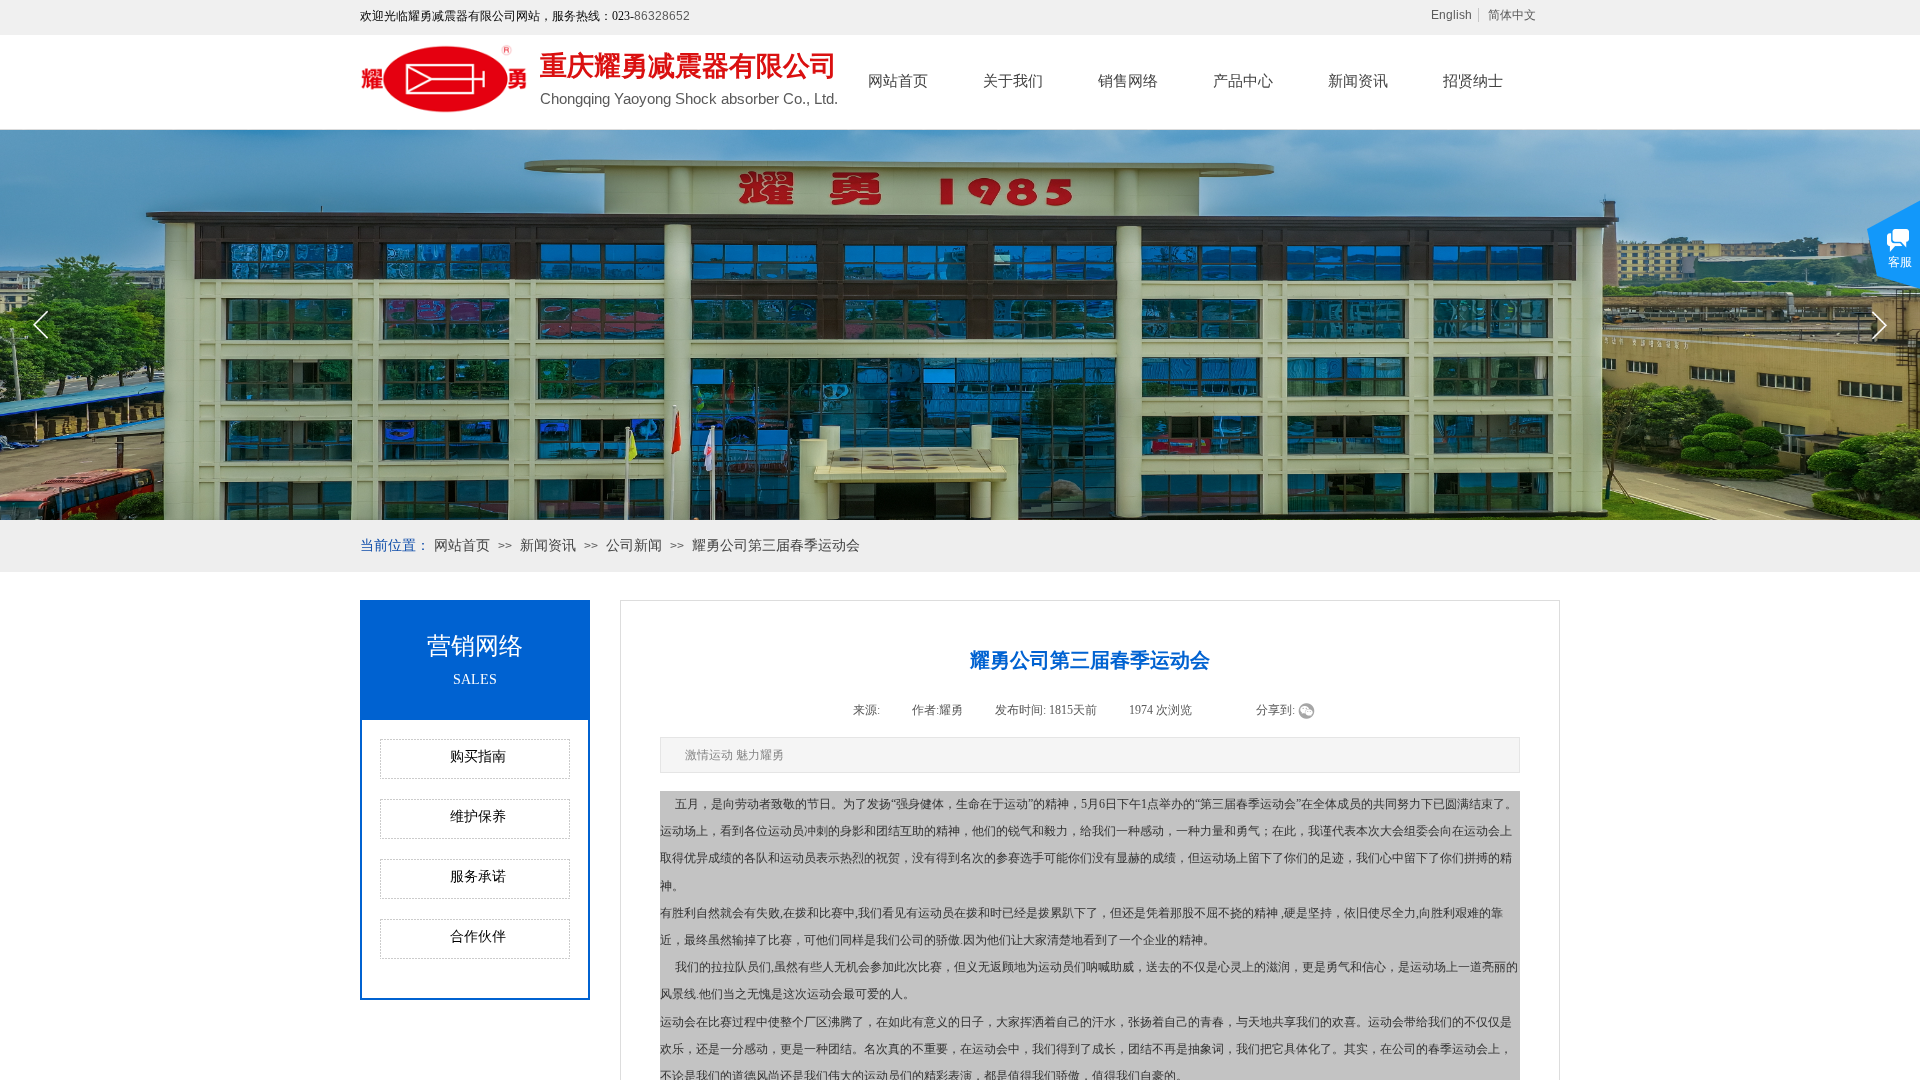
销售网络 (1128, 81)
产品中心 (1243, 81)
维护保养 (478, 816)
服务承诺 (478, 876)
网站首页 (898, 81)
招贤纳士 (1473, 81)
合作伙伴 (478, 936)
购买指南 (478, 756)
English (1451, 15)
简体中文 (1512, 15)
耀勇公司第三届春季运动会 (776, 545)
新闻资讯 (1358, 81)
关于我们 (1013, 81)
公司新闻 (634, 545)
